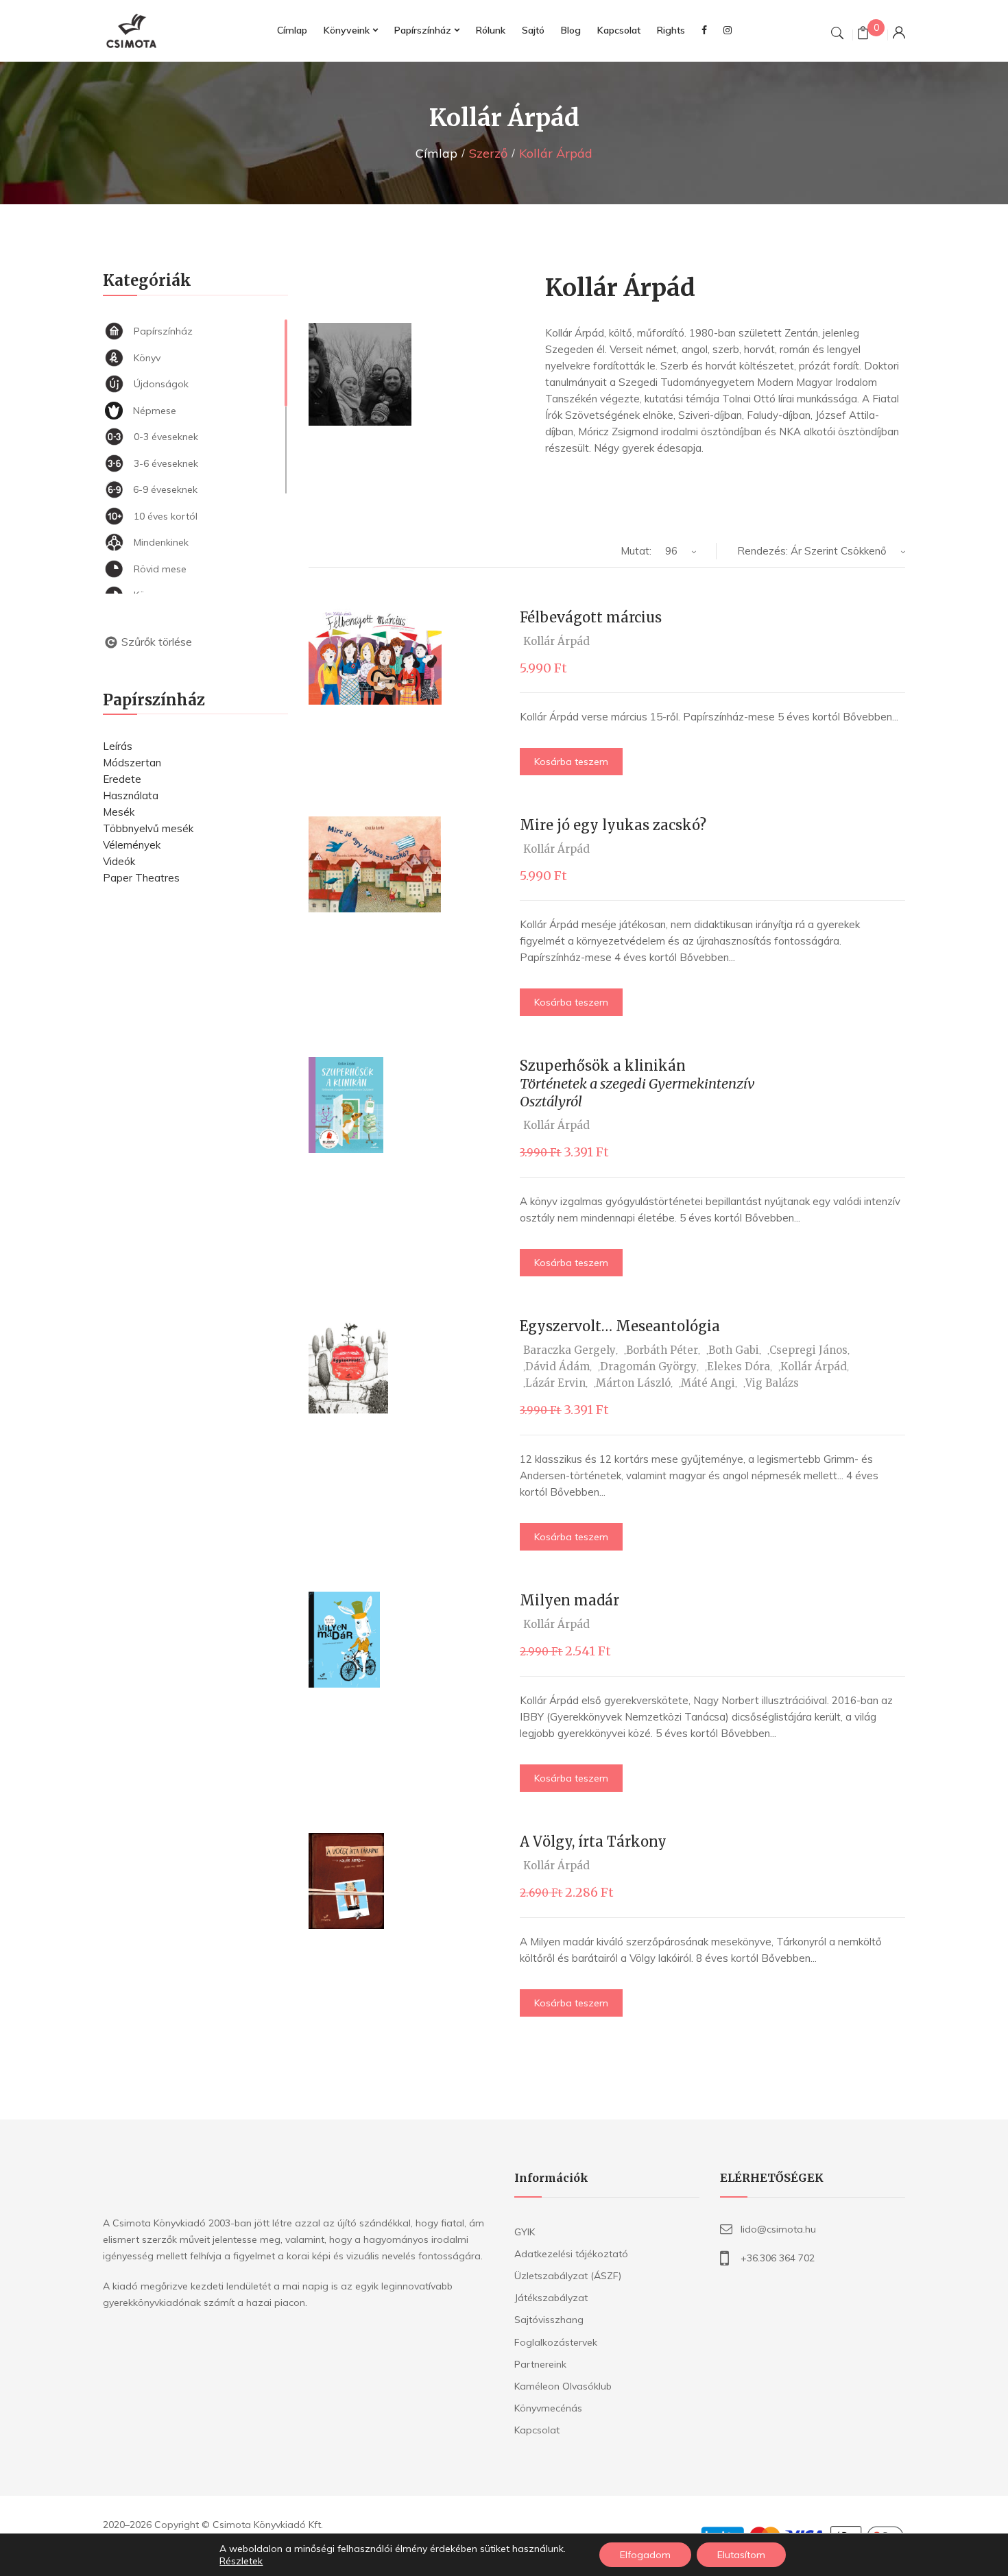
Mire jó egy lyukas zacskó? (613, 825)
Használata (131, 795)
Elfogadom (645, 2555)
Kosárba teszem (571, 762)
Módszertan (132, 763)
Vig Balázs (772, 1383)
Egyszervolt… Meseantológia (620, 1326)
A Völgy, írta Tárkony (593, 1842)
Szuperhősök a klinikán (637, 1083)
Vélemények (132, 845)
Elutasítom (741, 2555)
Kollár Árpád (556, 641)
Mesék (119, 812)
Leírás (118, 746)
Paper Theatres (141, 878)
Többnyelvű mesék (148, 828)
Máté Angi (708, 1383)
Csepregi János (808, 1350)
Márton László (633, 1383)
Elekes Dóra (739, 1366)
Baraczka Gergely (569, 1350)
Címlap (436, 153)
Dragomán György (648, 1366)
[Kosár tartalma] (863, 35)
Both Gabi (734, 1350)
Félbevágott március (591, 617)
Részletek (241, 2561)
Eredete (122, 779)
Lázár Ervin (555, 1383)
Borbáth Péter (662, 1350)
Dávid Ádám (557, 1366)
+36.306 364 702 (778, 2258)
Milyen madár (569, 1600)
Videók (119, 861)
